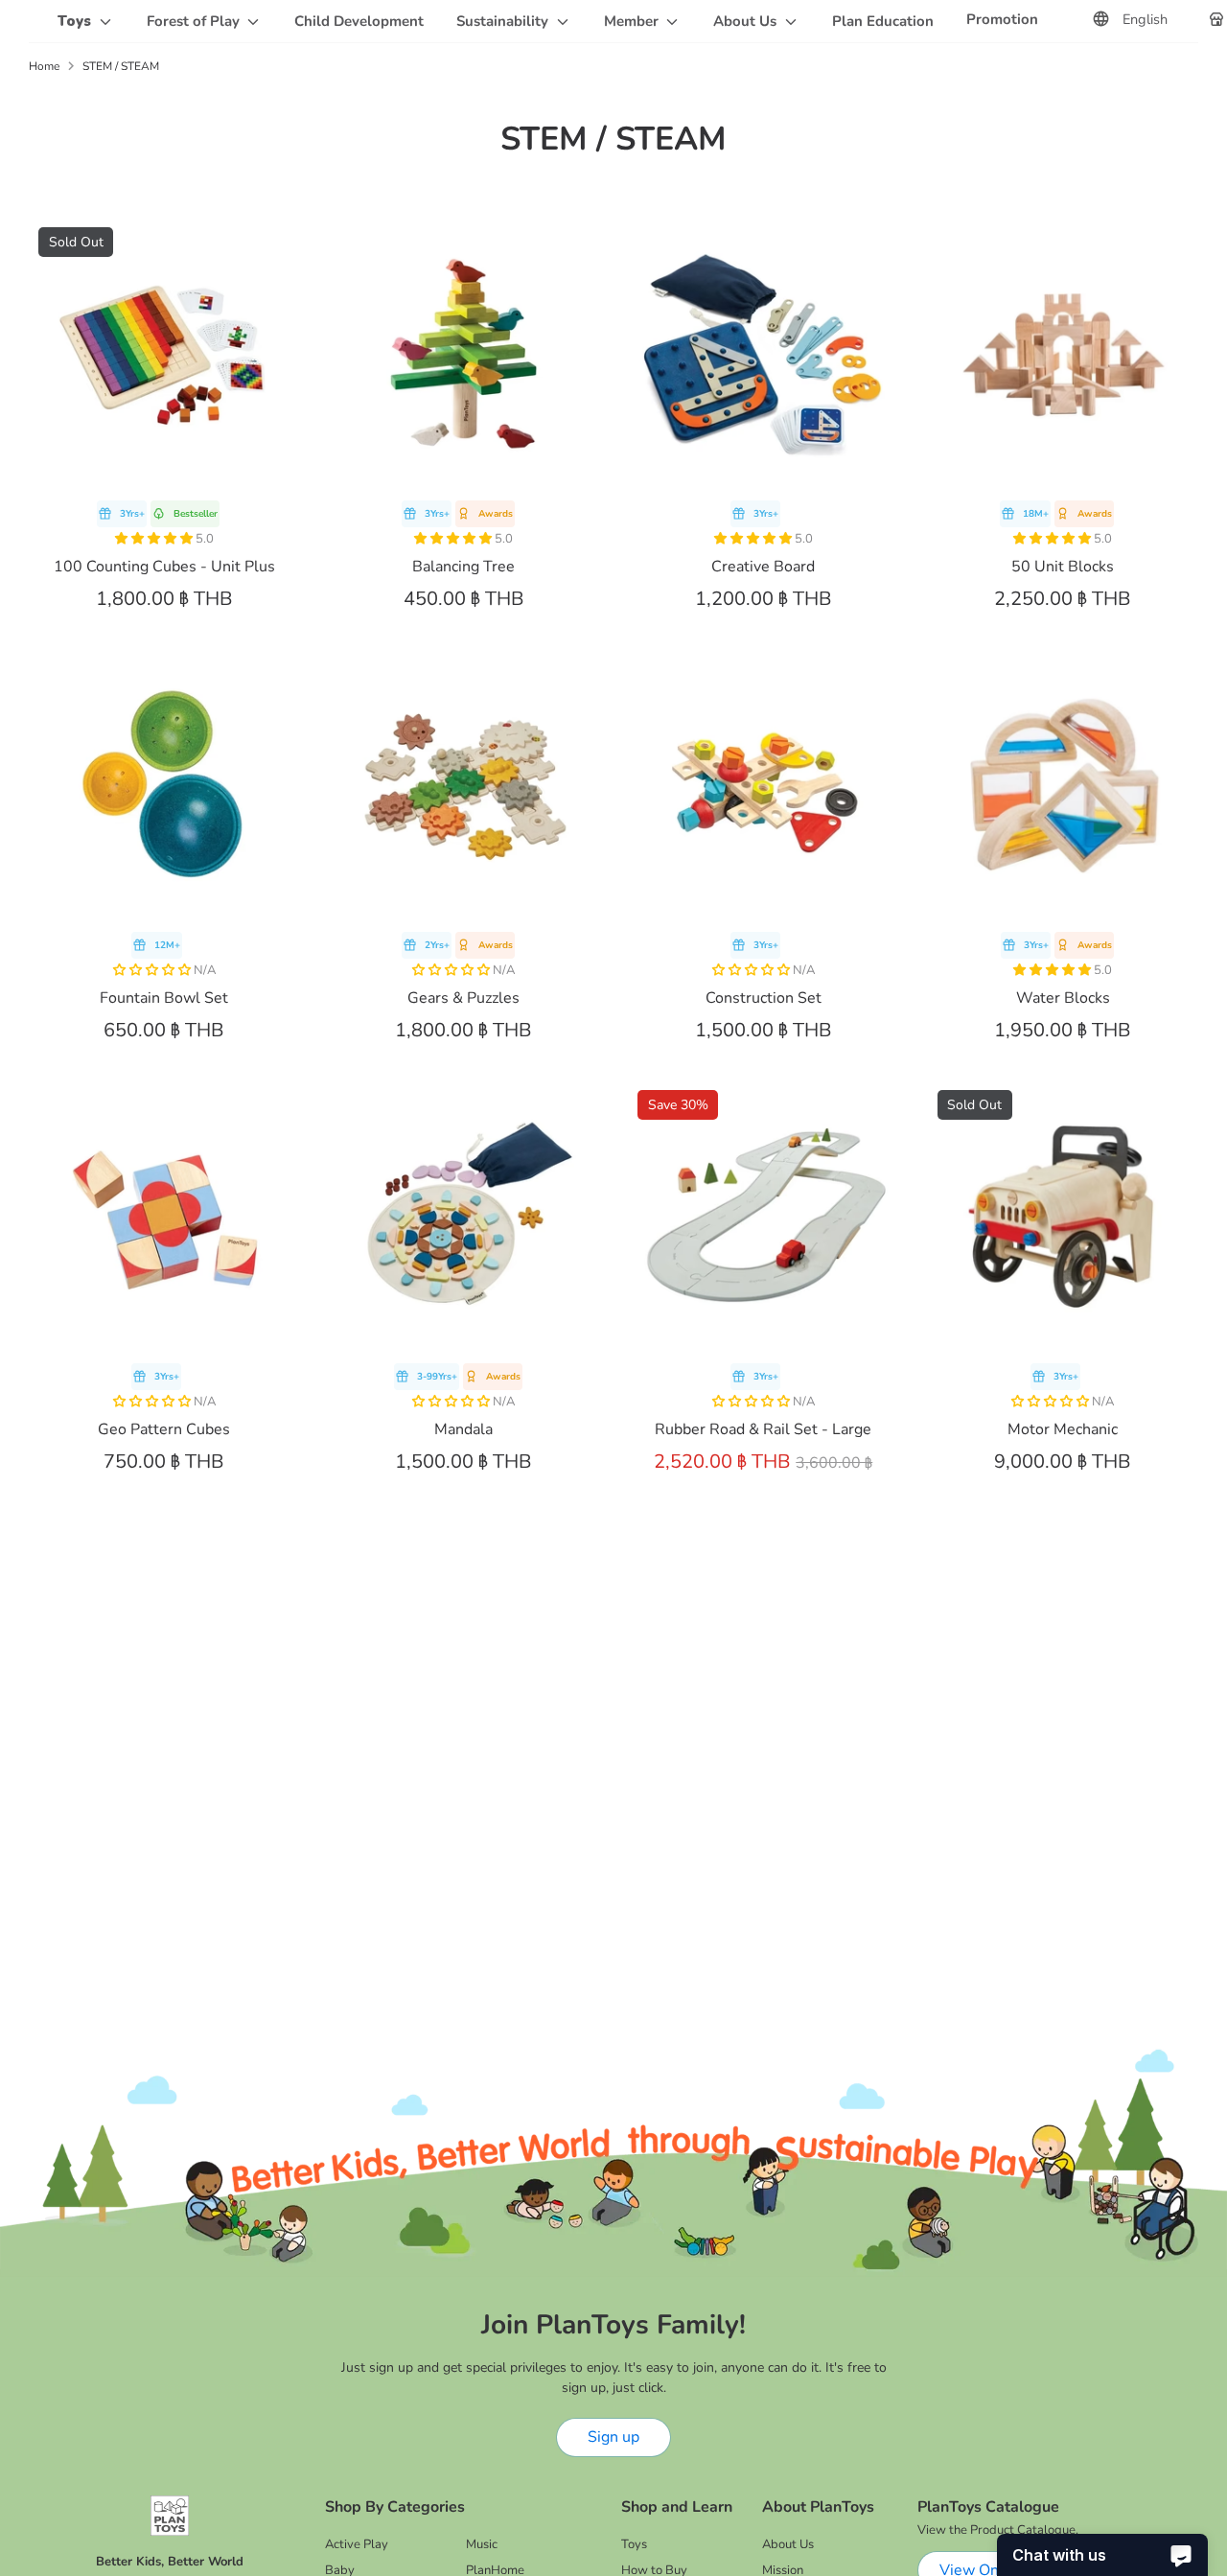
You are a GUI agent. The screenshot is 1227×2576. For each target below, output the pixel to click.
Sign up (613, 2437)
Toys (634, 2544)
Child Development (359, 21)
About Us (747, 21)
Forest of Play (195, 21)
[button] (155, 539)
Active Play (357, 2544)
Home (44, 66)
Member (633, 21)
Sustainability (504, 21)
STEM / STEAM (121, 66)
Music (482, 2544)
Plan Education (883, 21)
